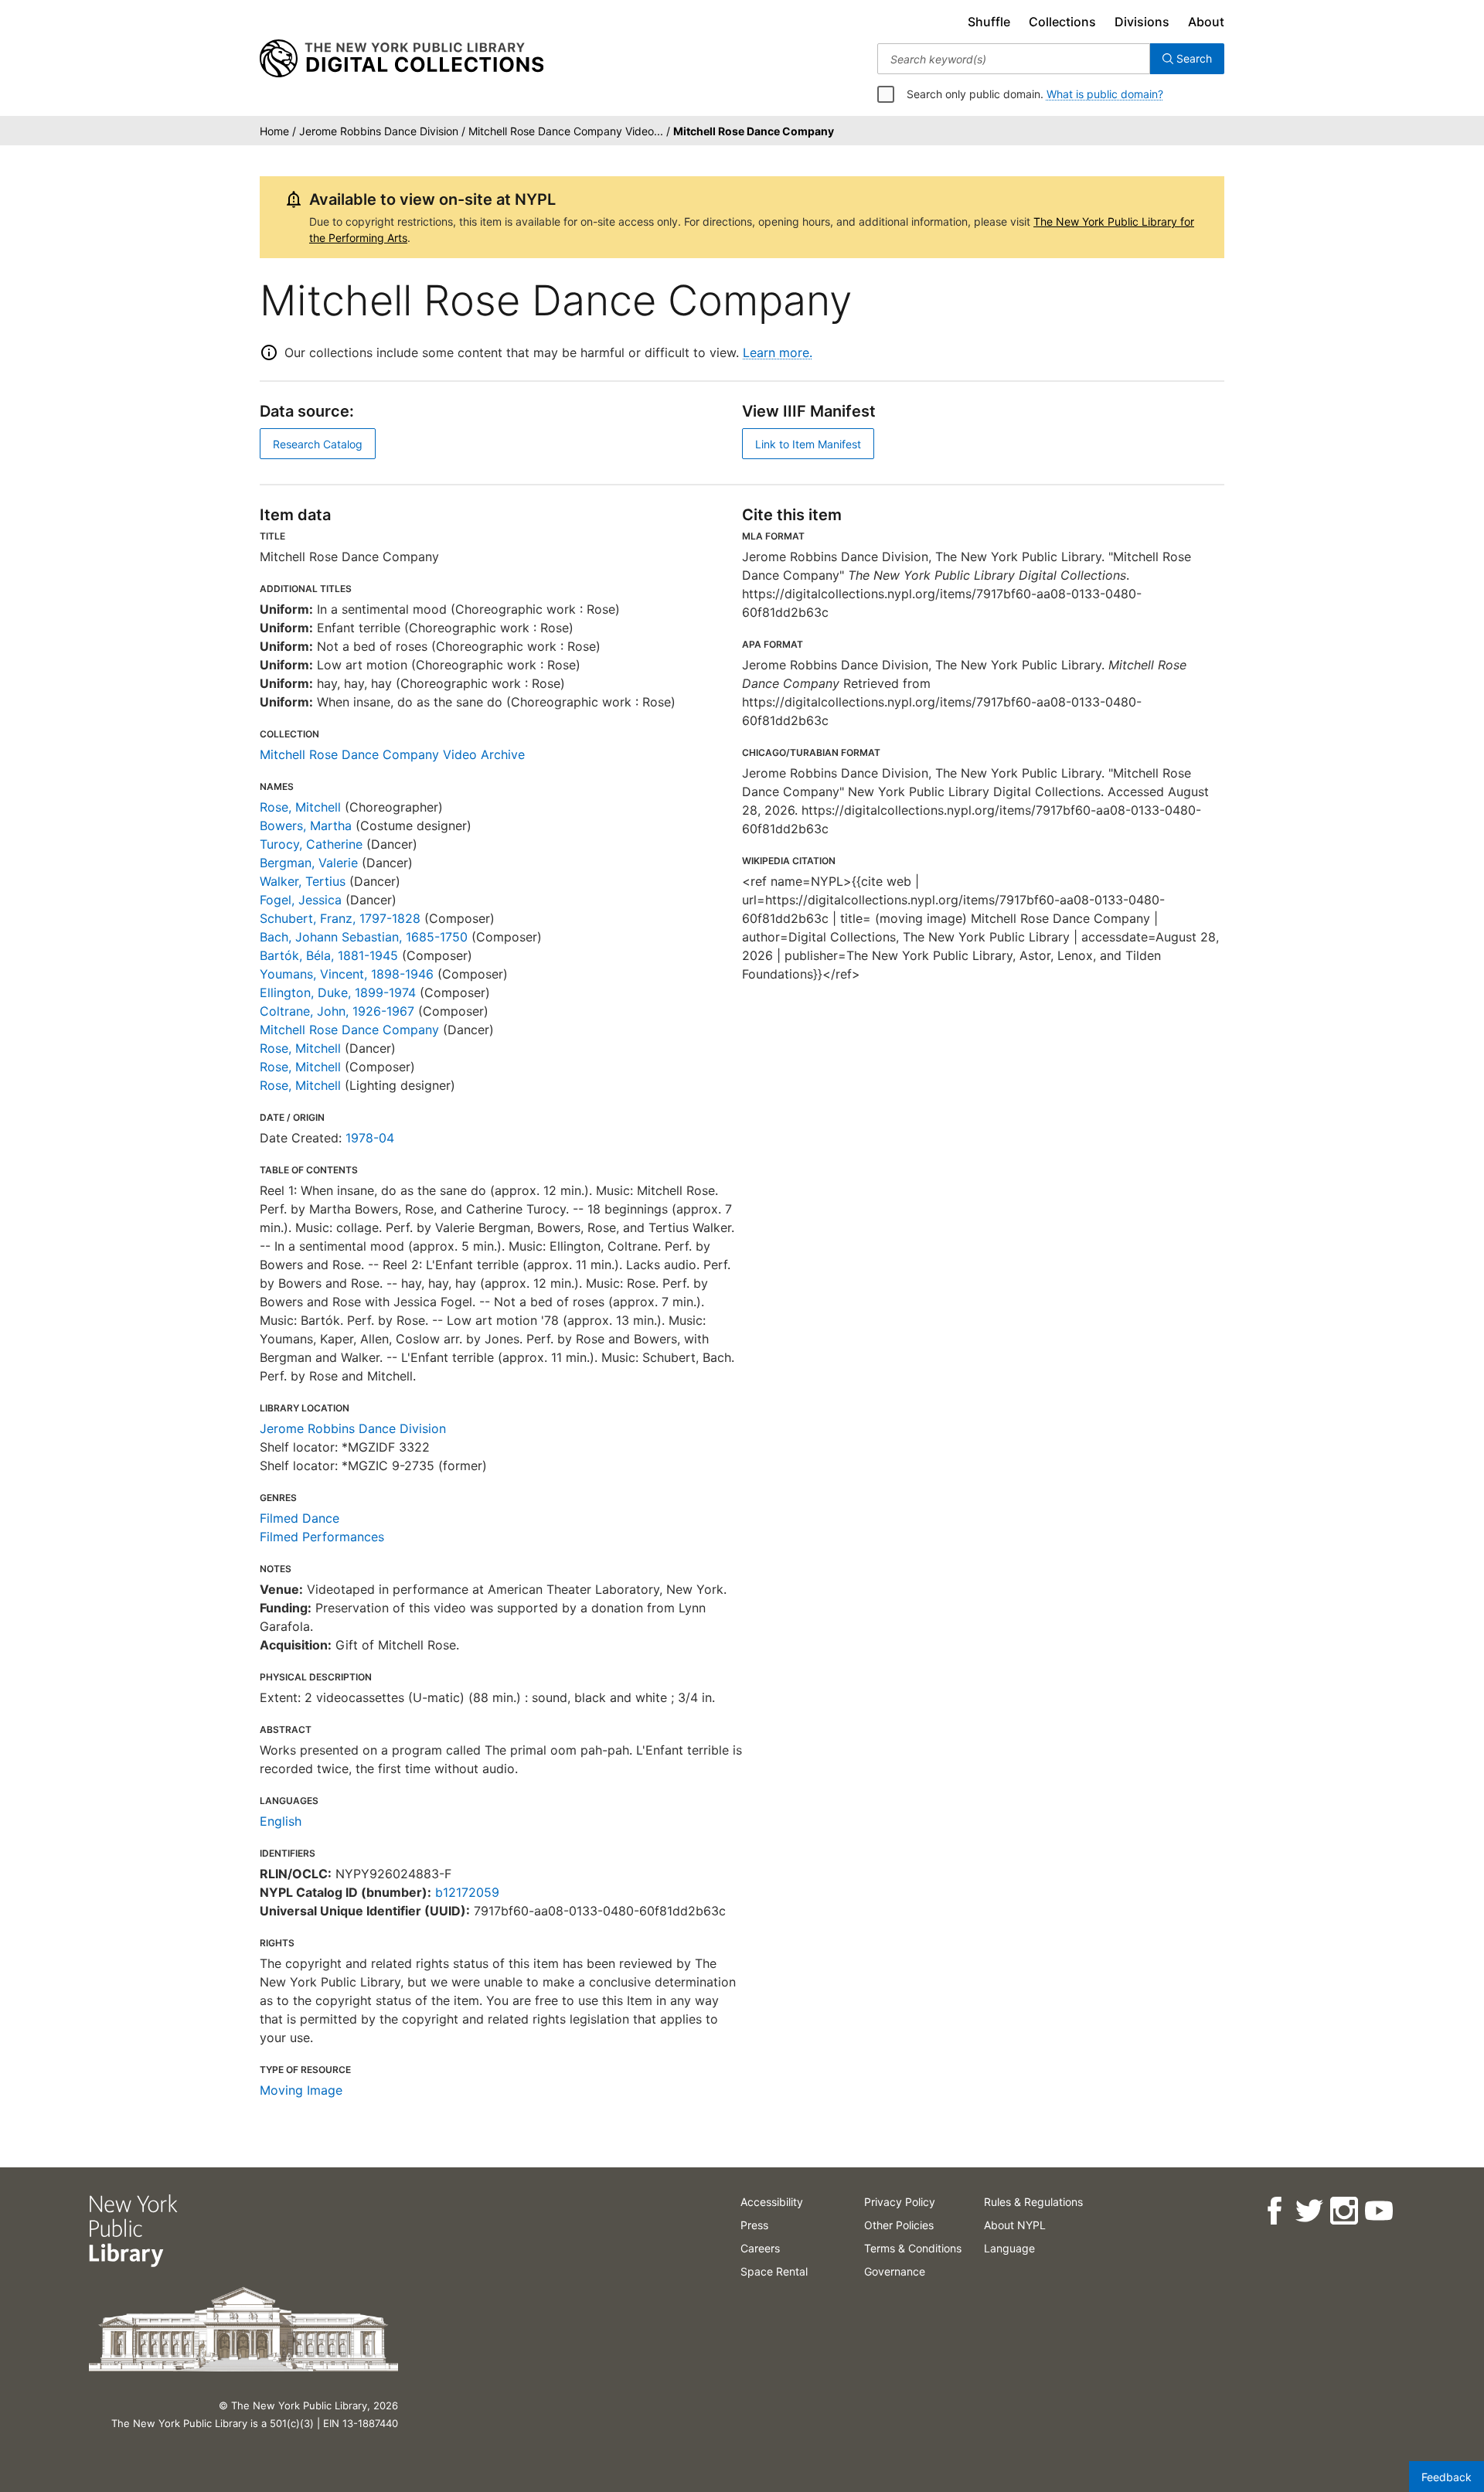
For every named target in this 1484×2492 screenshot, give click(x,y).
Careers (760, 2248)
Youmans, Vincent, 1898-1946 (347, 974)
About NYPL (1015, 2225)
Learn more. (778, 352)
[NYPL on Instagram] (1343, 2211)
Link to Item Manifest (808, 444)
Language (1009, 2248)
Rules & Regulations (1033, 2202)
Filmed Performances (322, 1537)
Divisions (1142, 22)
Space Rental (774, 2271)
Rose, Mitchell (300, 807)
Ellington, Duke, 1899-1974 (338, 992)
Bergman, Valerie (309, 863)
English (281, 1821)
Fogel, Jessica (301, 900)
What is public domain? (1105, 94)
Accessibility (772, 2202)
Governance (895, 2271)
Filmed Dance (300, 1518)
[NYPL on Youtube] (1378, 2211)
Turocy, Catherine (311, 844)
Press (754, 2225)
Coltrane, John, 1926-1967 (337, 1011)
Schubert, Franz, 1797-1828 (340, 918)
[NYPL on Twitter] (1308, 2211)
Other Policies (899, 2225)
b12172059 (467, 1892)
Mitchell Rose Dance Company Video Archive (392, 754)
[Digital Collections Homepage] (402, 59)
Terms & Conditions (913, 2248)
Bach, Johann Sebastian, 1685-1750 (364, 937)
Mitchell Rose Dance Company (349, 1030)
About (1206, 22)
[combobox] (1014, 59)
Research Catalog (318, 444)
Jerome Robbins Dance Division (353, 1428)
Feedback (1447, 2477)
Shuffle (989, 22)
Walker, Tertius (303, 881)
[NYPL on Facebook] (1273, 2211)
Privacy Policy (900, 2202)
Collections (1062, 22)
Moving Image (301, 2090)
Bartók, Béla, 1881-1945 (329, 955)
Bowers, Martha (306, 826)
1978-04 (370, 1138)
